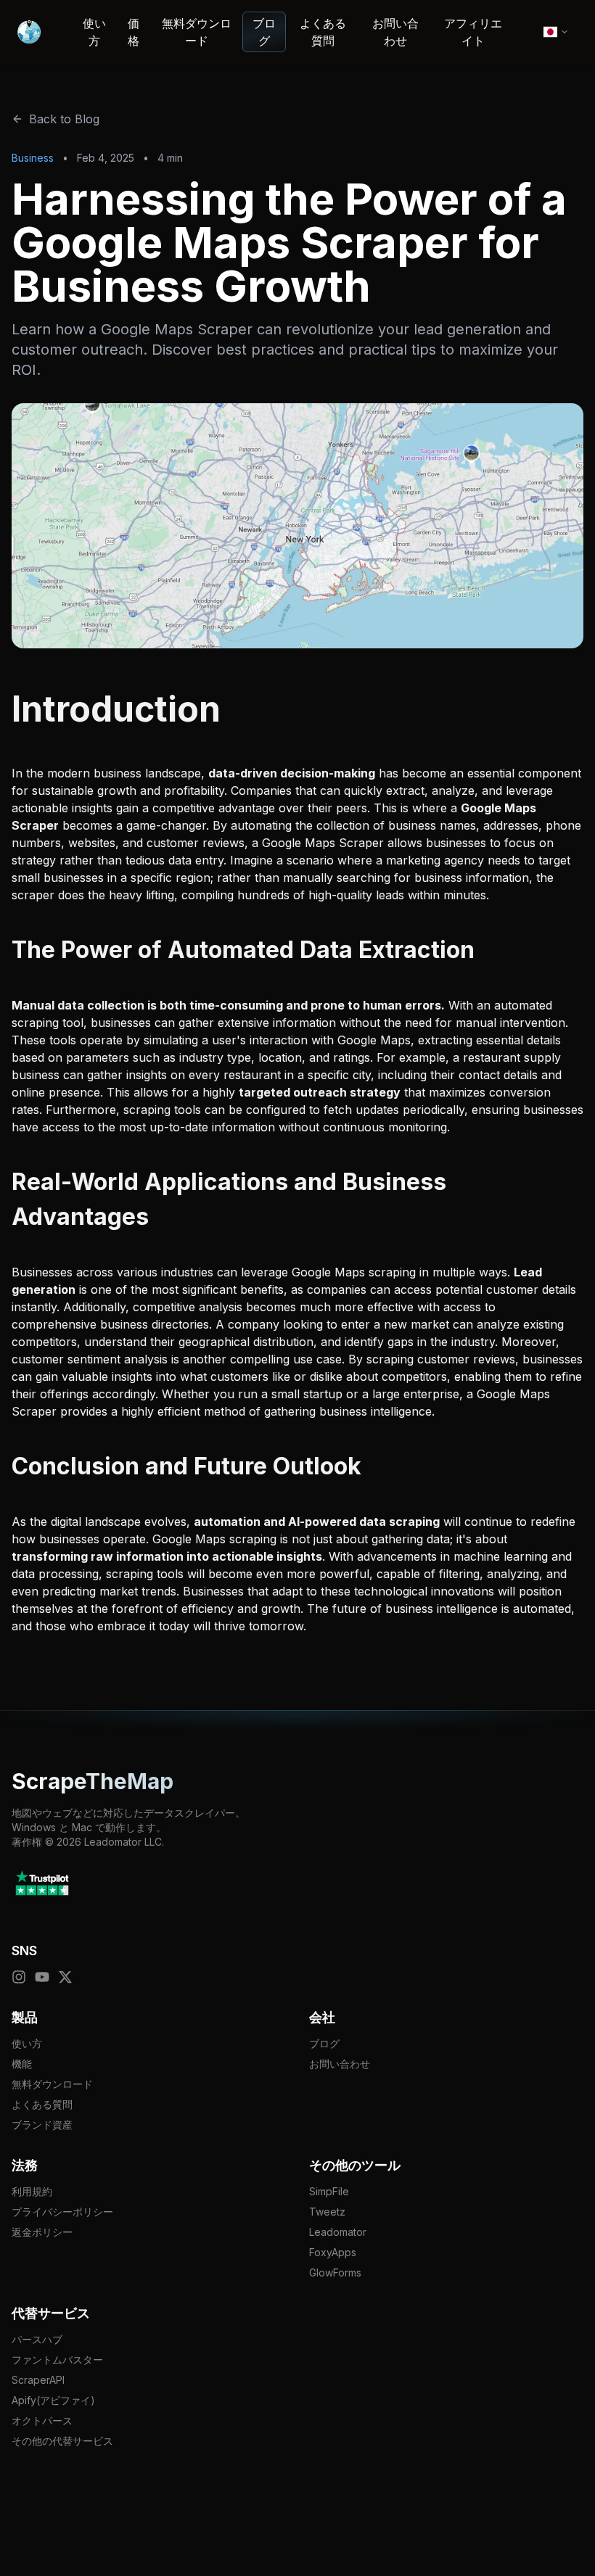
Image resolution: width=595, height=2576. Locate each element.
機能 (22, 2064)
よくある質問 (323, 32)
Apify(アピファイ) (53, 2400)
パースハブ (37, 2339)
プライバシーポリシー (62, 2212)
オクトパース (42, 2420)
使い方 (94, 32)
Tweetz (327, 2212)
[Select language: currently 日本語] (556, 32)
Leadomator (338, 2232)
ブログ (264, 32)
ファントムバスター (57, 2360)
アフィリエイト (473, 32)
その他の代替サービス (62, 2441)
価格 (134, 32)
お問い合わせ (395, 32)
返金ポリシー (42, 2232)
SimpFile (329, 2191)
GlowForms (335, 2272)
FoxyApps (333, 2252)
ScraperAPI (38, 2380)
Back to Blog (64, 119)
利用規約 (32, 2191)
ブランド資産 (42, 2125)
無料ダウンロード (197, 32)
